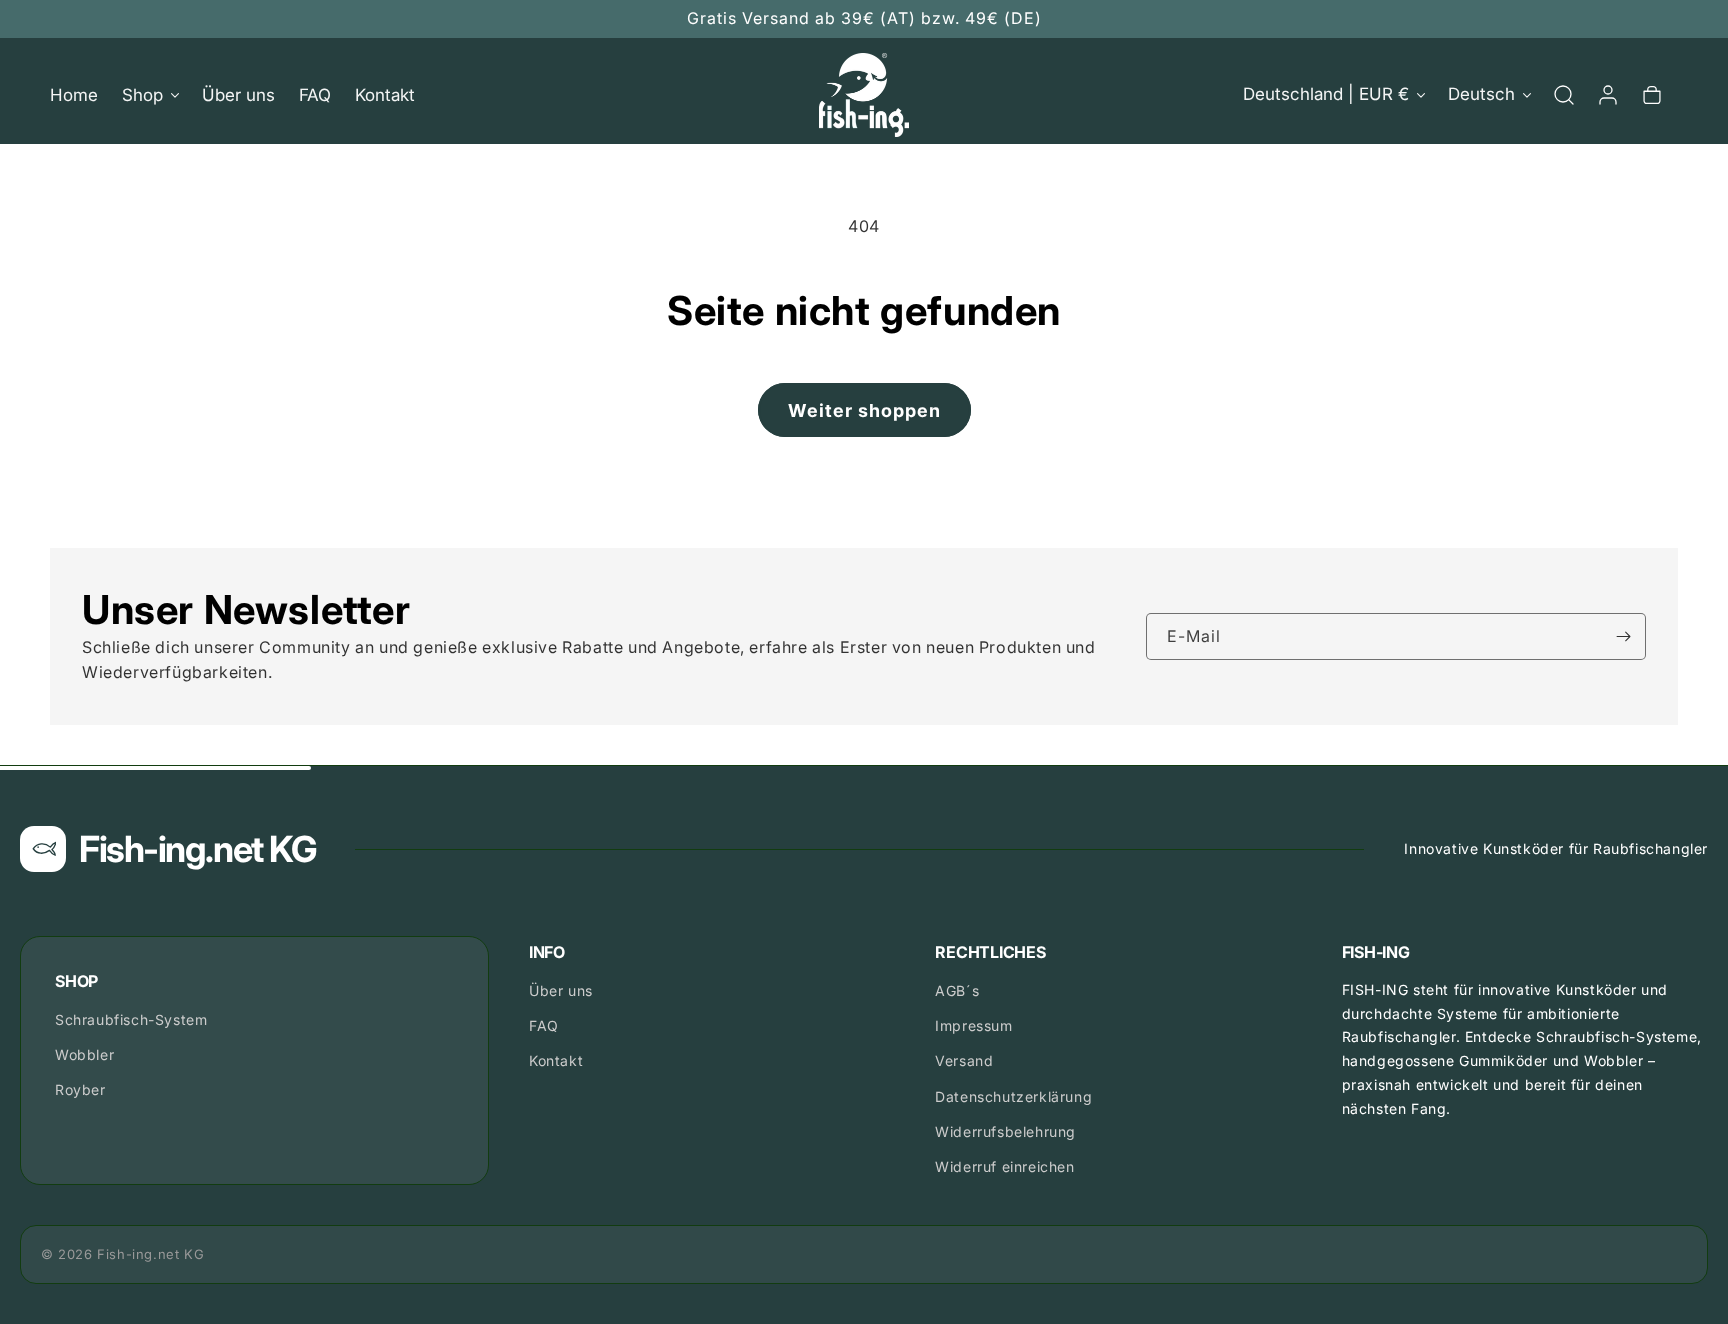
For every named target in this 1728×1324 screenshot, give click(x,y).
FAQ (544, 1025)
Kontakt (556, 1060)
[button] (150, 95)
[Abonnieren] (1623, 636)
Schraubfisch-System (131, 1019)
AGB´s (957, 990)
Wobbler (84, 1054)
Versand (964, 1060)
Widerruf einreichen (1004, 1166)
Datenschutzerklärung (1013, 1096)
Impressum (973, 1025)
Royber (80, 1089)
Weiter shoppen (864, 410)
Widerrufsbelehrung (1005, 1131)
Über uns (561, 990)
